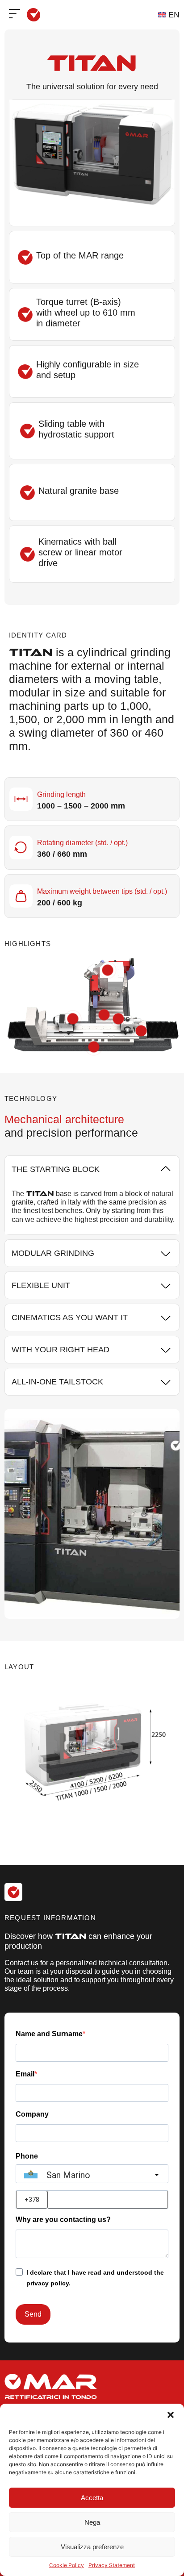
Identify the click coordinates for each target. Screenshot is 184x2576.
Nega (92, 2522)
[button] (171, 2415)
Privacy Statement (112, 2565)
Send (33, 2314)
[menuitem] (169, 15)
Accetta (92, 2498)
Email (25, 2074)
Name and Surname (49, 2034)
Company (32, 2114)
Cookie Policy (67, 2565)
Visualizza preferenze (92, 2547)
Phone (27, 2156)
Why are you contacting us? (63, 2220)
